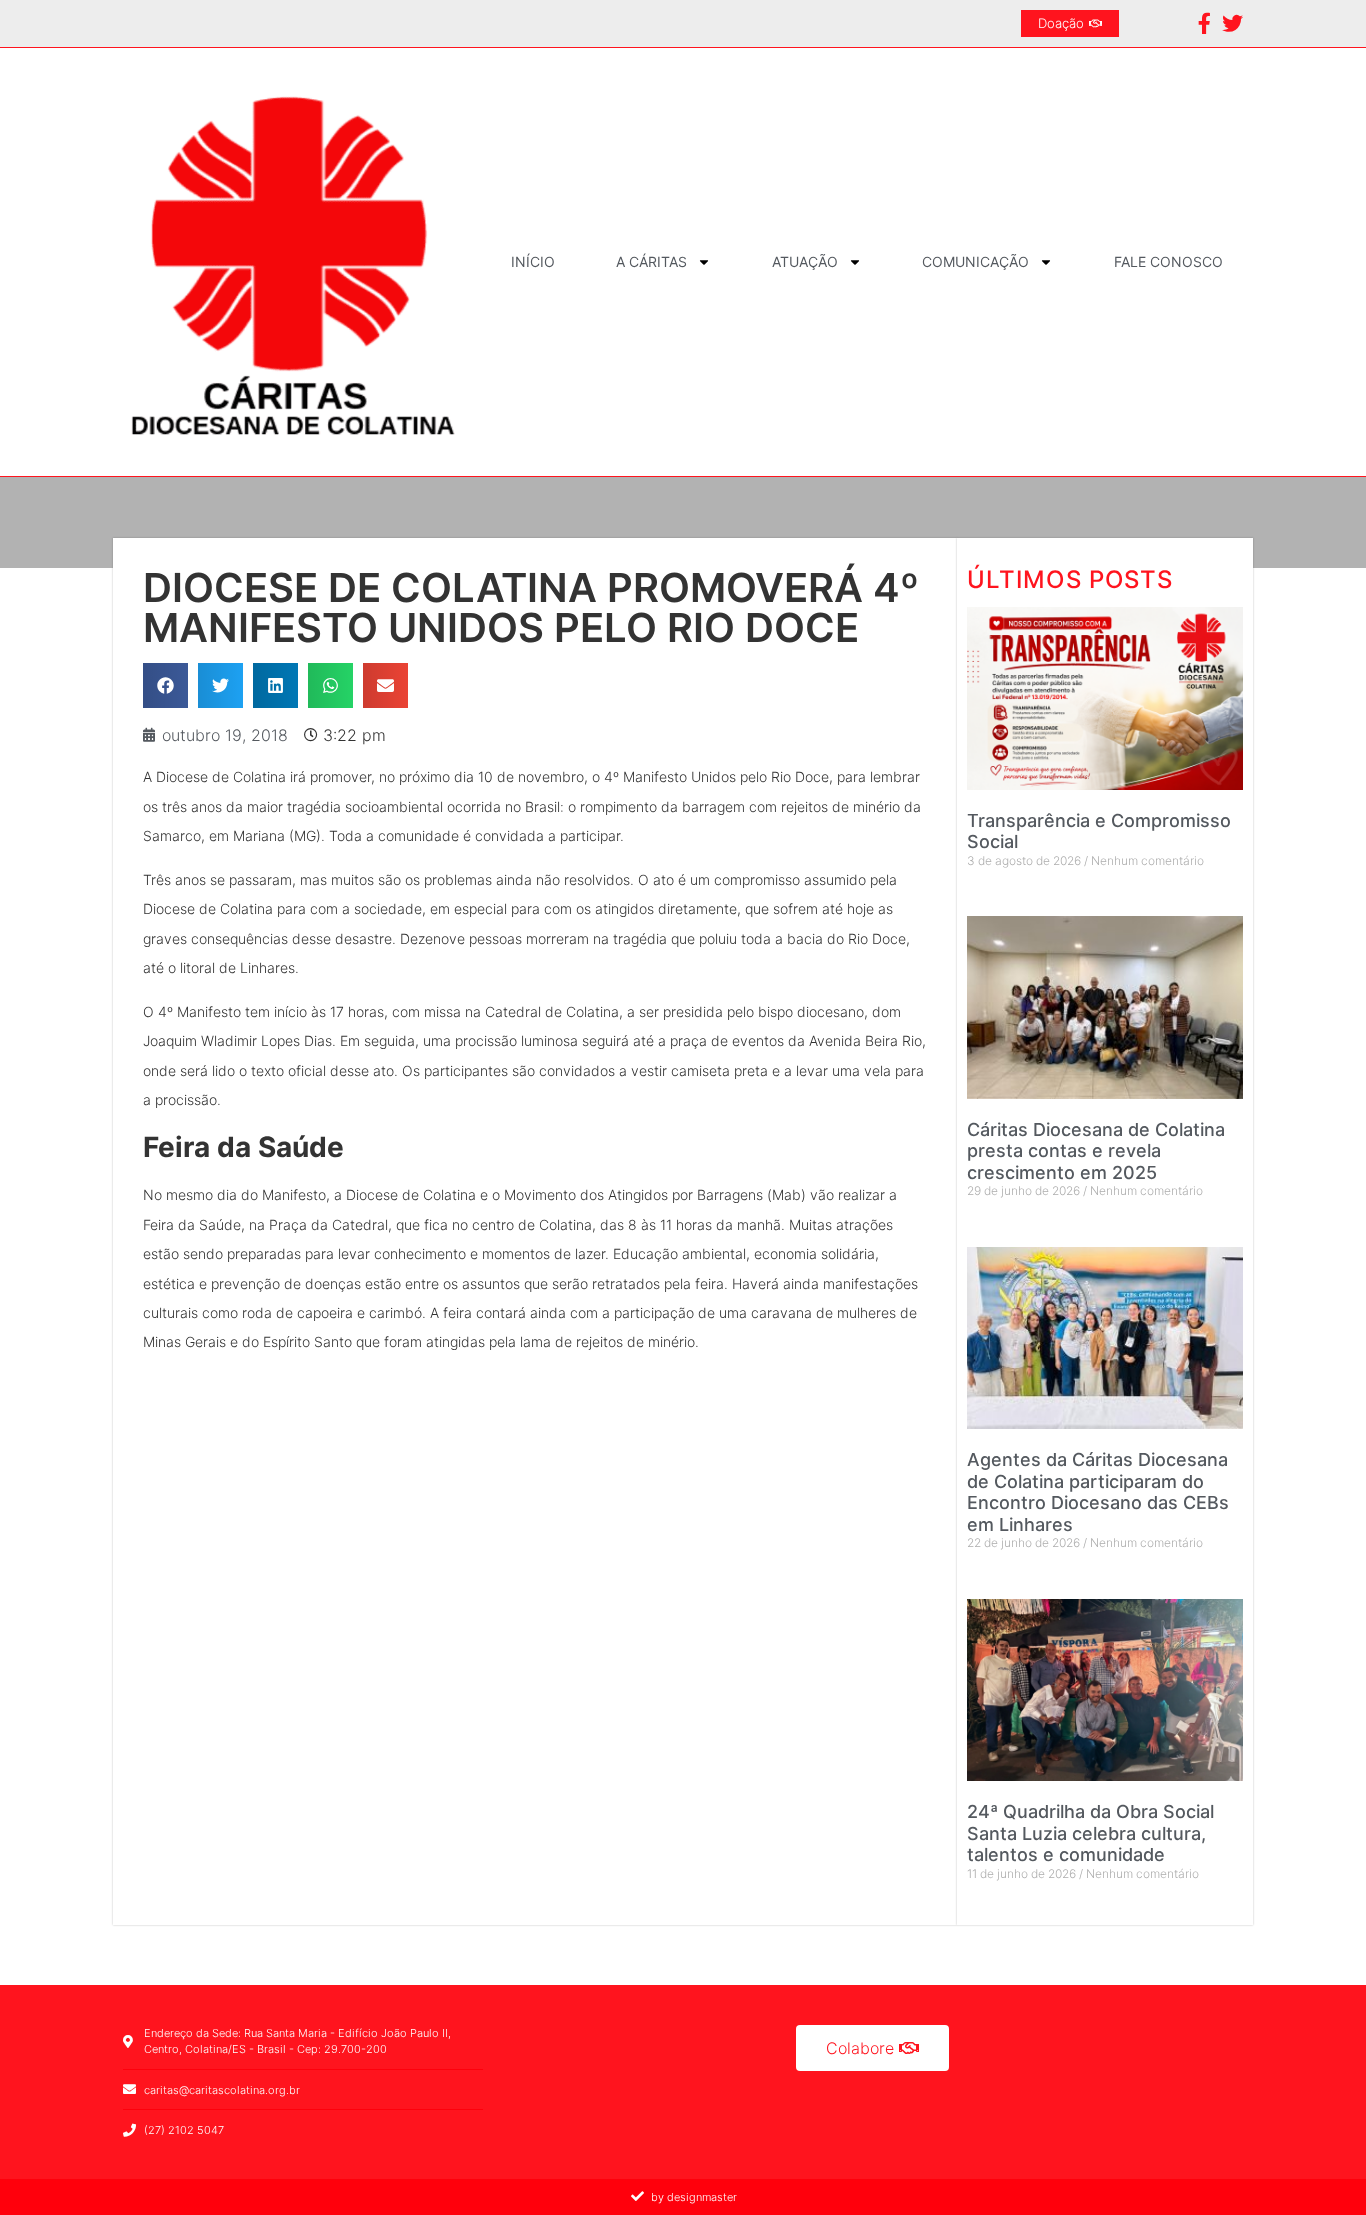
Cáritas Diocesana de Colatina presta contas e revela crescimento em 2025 (1096, 1151)
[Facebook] (1204, 23)
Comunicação (975, 261)
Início (533, 261)
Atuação (805, 261)
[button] (165, 685)
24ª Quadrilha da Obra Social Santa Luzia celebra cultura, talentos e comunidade (1090, 1833)
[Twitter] (1232, 23)
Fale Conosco (1168, 261)
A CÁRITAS (651, 261)
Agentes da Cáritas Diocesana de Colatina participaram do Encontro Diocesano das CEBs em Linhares (1098, 1492)
